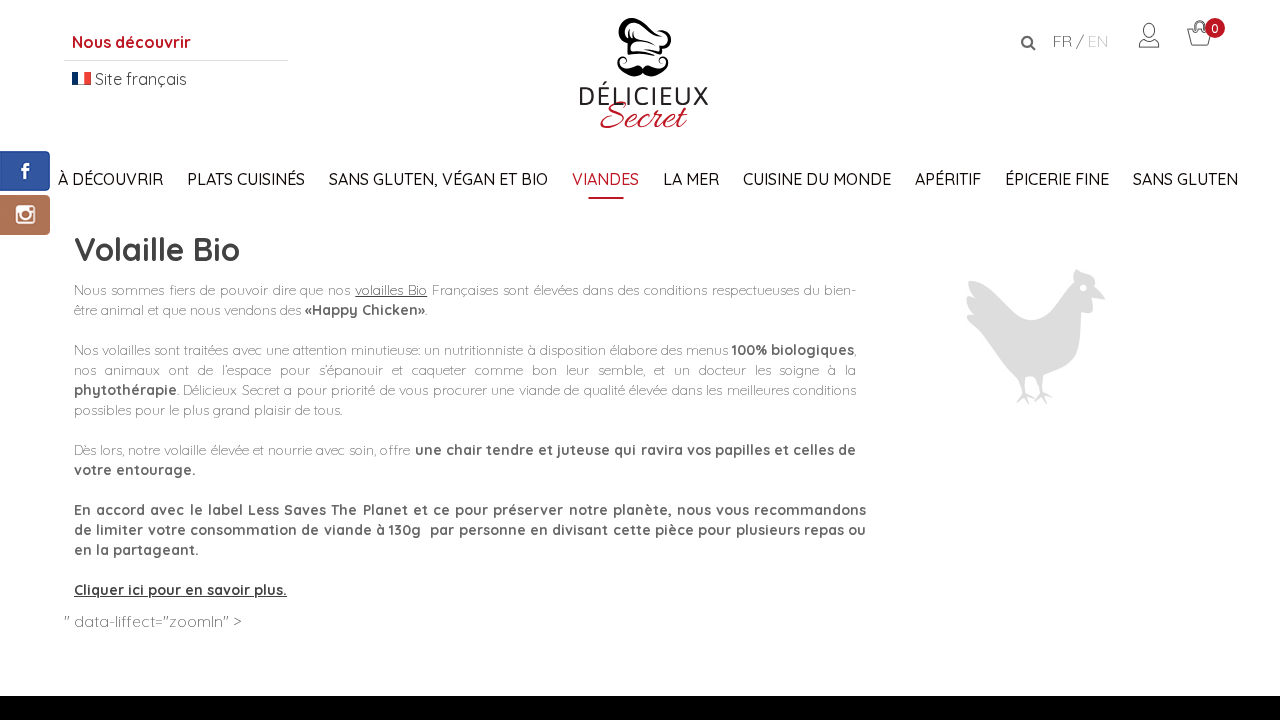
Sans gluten (1185, 179)
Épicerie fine (1057, 179)
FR (1062, 41)
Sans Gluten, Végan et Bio (438, 179)
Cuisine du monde (817, 179)
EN (1098, 41)
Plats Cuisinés (246, 179)
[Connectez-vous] (1149, 42)
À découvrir (110, 179)
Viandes (605, 179)
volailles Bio (391, 290)
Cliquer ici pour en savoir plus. (180, 590)
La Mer (691, 179)
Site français (139, 79)
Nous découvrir (131, 42)
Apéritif (948, 179)
